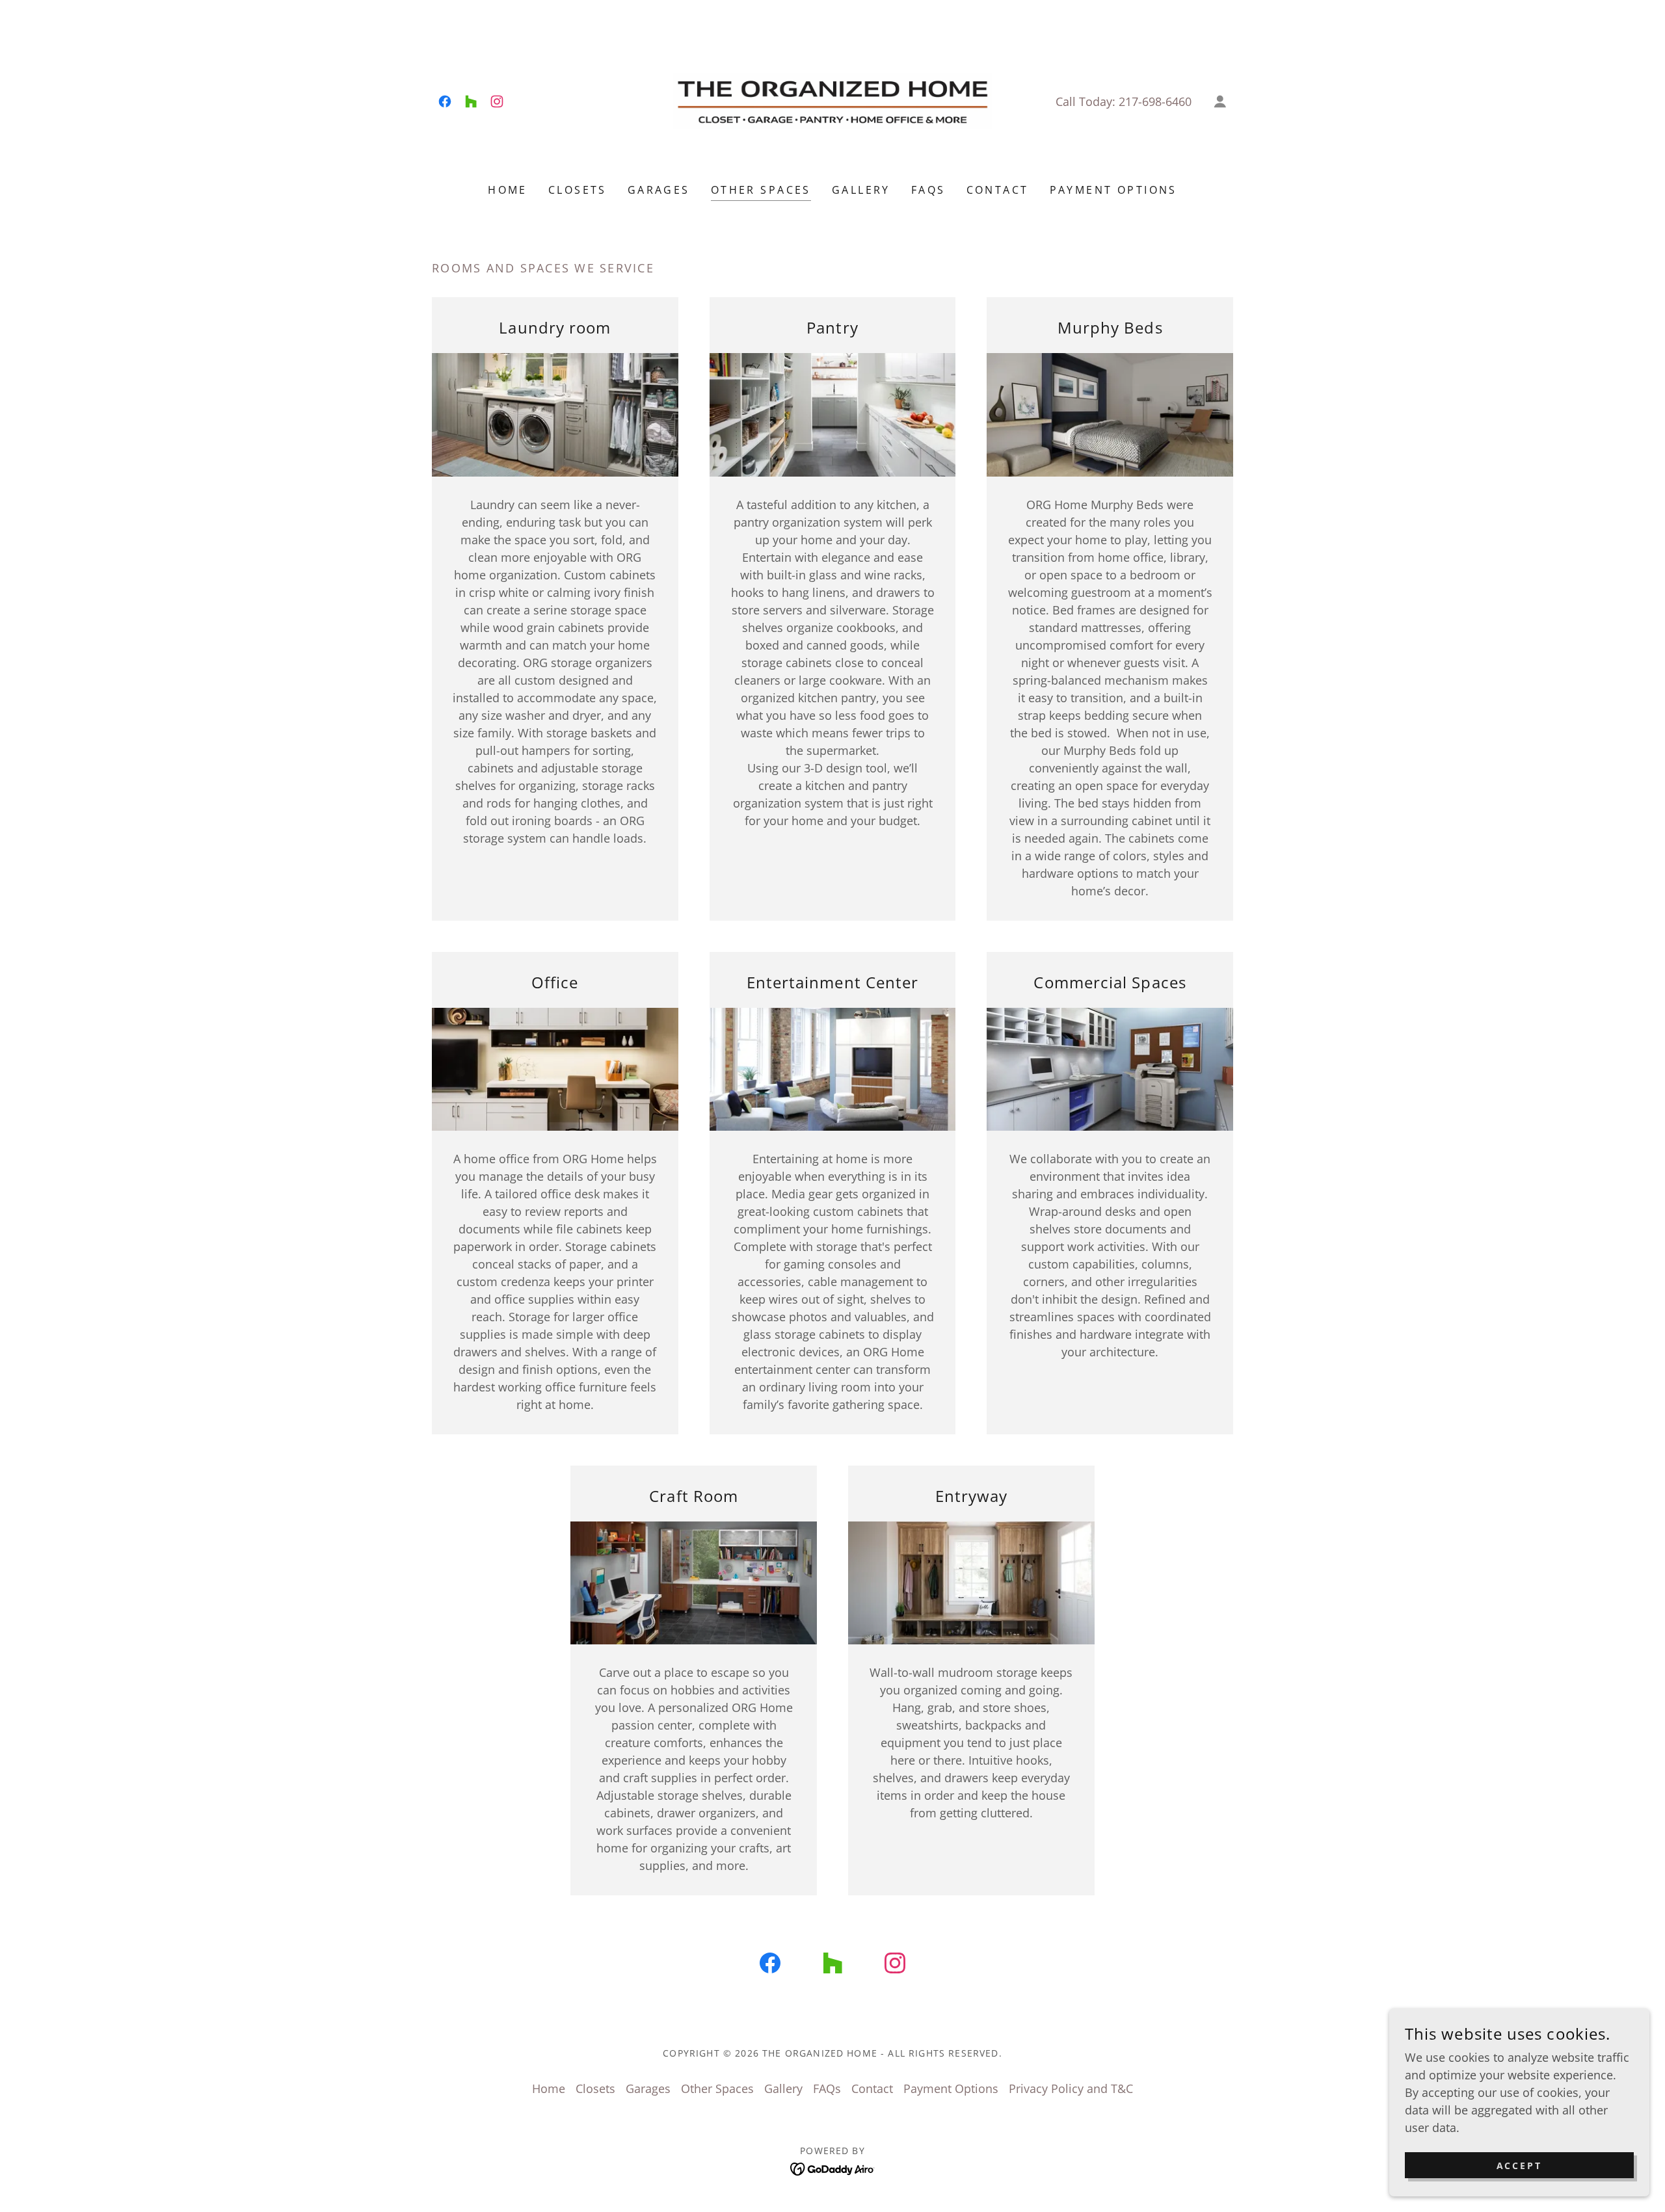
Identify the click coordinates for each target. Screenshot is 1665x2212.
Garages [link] (659, 190)
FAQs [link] (928, 190)
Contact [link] (998, 190)
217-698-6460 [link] (1155, 101)
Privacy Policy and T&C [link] (1071, 2088)
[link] (445, 101)
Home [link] (508, 190)
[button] (1220, 101)
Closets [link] (578, 190)
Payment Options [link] (1113, 190)
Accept (1520, 2166)
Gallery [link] (861, 190)
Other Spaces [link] (761, 190)
